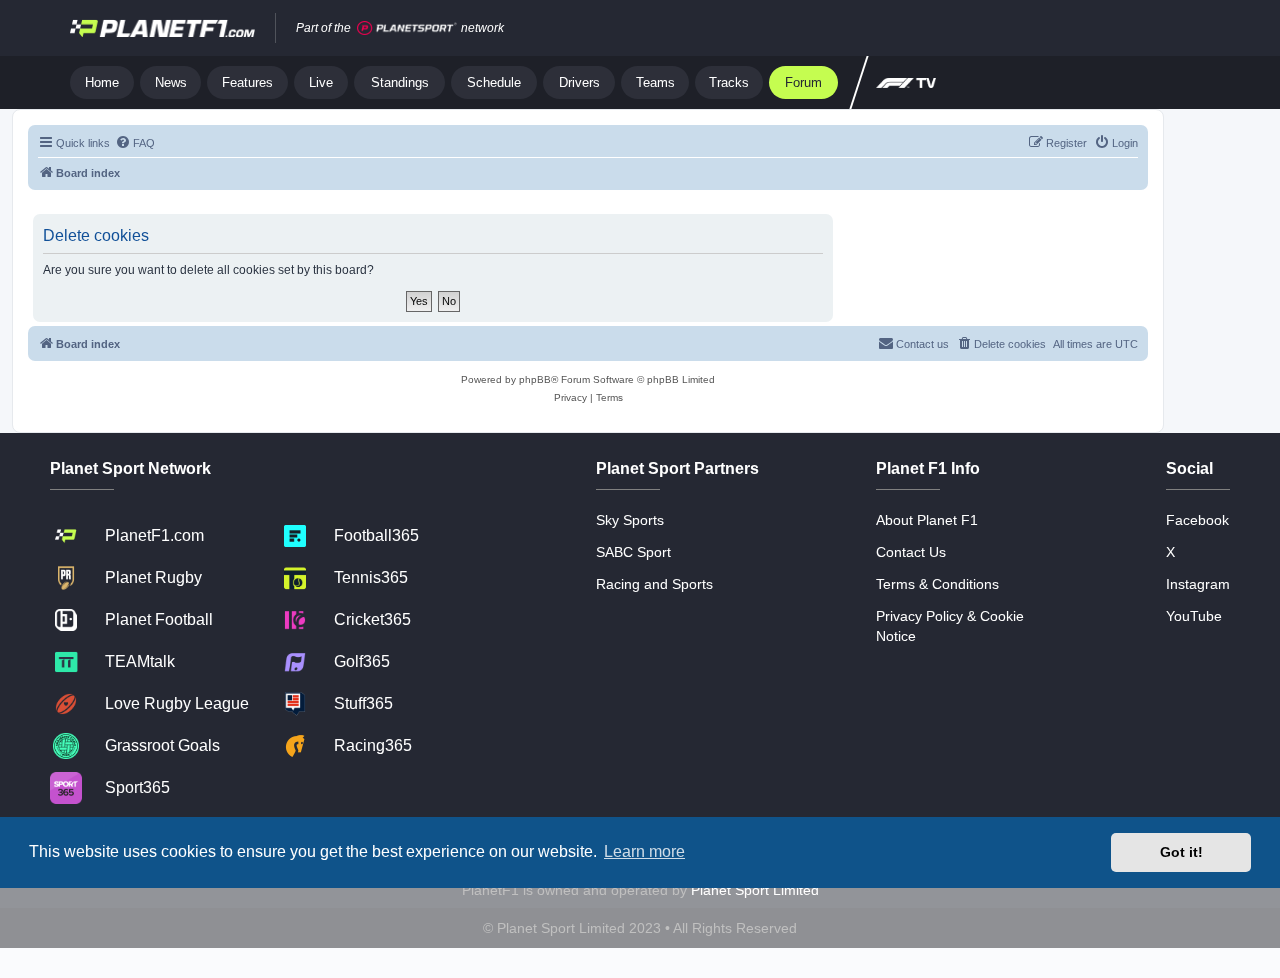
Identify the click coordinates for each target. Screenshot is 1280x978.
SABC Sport (633, 552)
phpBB (535, 379)
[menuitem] (135, 143)
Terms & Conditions (937, 584)
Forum (803, 82)
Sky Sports (630, 520)
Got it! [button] (1181, 852)
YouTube (1194, 616)
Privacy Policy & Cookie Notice (950, 626)
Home (102, 82)
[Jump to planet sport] (407, 28)
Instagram (1198, 584)
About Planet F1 (927, 520)
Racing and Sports (654, 584)
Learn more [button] (644, 851)
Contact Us (911, 552)
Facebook (1197, 520)
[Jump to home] (162, 28)
